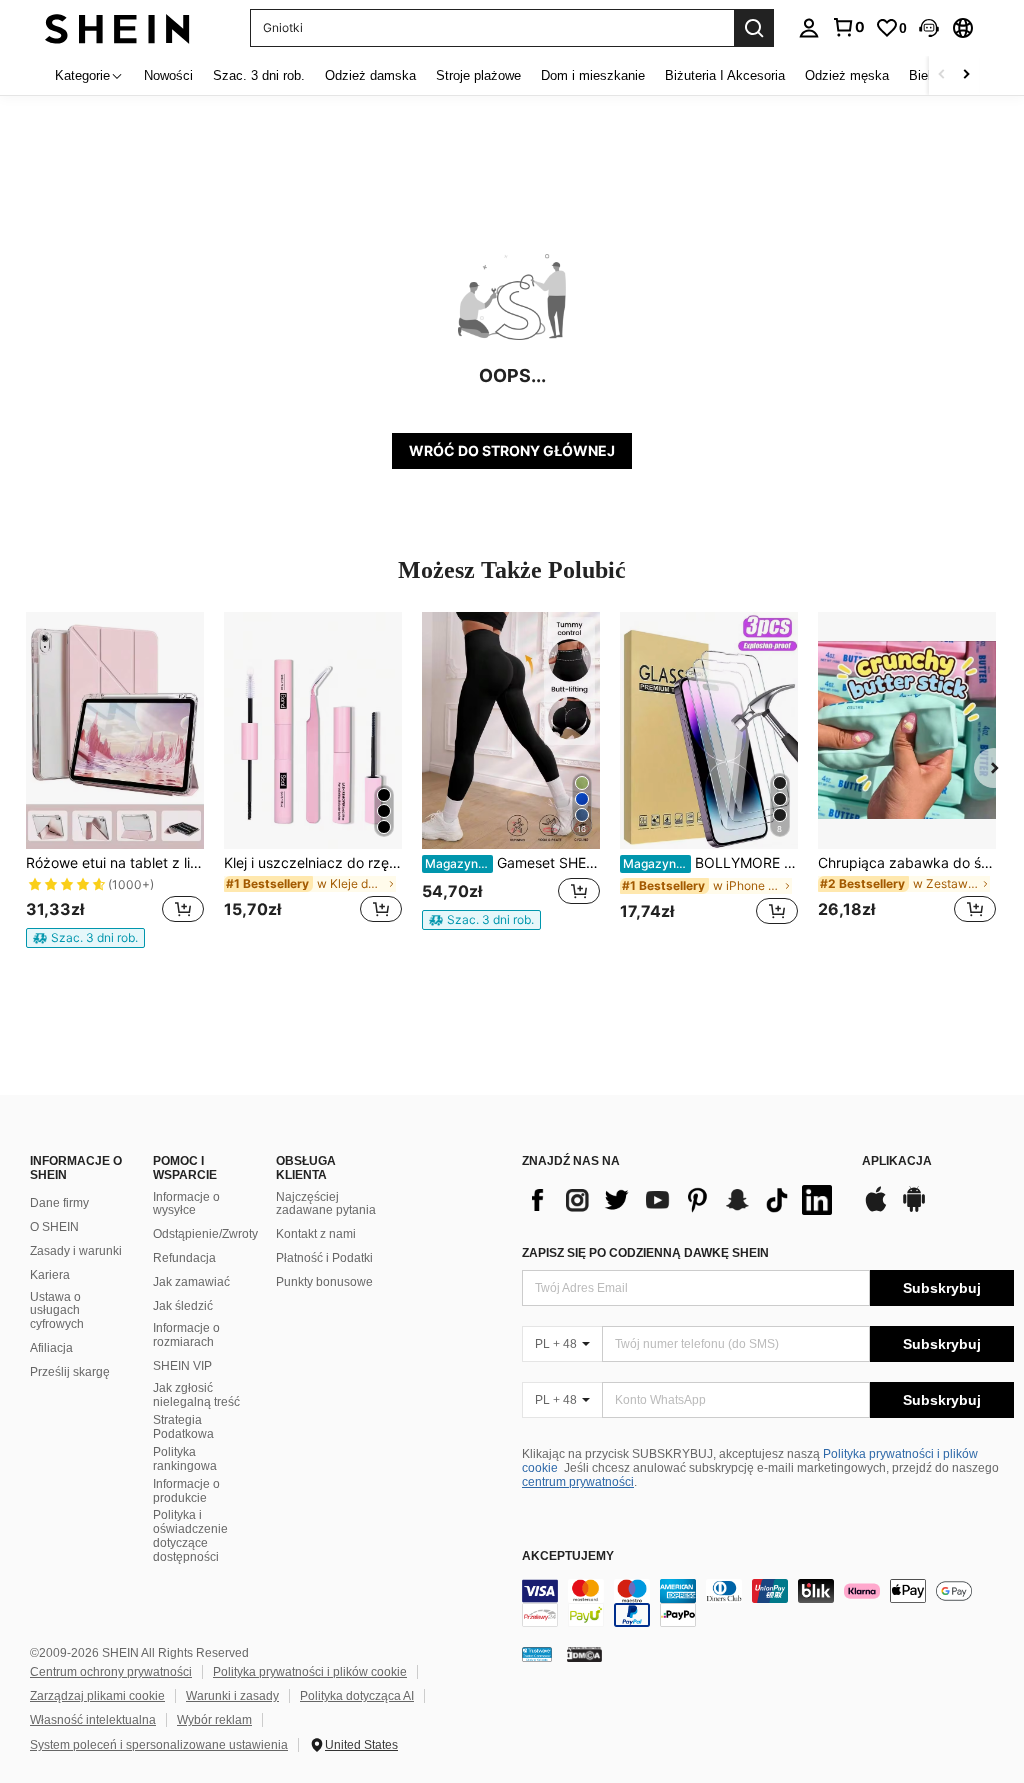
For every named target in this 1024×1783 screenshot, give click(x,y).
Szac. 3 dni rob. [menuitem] (259, 75)
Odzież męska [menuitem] (847, 75)
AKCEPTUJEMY (568, 1556)
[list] (682, 1200)
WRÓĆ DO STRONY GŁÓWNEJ (512, 450)
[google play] (914, 1209)
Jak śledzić (183, 1306)
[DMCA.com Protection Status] (584, 1653)
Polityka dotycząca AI (357, 1696)
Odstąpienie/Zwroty (205, 1234)
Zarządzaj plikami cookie (97, 1696)
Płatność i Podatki (324, 1258)
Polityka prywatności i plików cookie (310, 1672)
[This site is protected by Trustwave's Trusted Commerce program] (537, 1653)
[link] (848, 27)
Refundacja (184, 1258)
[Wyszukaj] (754, 28)
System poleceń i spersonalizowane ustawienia (159, 1745)
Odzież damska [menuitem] (370, 75)
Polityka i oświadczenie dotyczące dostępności (190, 1536)
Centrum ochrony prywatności (111, 1672)
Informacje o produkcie (186, 1491)
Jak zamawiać (191, 1282)
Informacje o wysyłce (186, 1204)
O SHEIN (54, 1227)
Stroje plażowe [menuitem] (478, 75)
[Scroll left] (942, 75)
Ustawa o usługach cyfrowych (57, 1311)
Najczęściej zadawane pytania (326, 1204)
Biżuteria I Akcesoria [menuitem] (725, 75)
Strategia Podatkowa (183, 1427)
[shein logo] (117, 27)
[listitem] (115, 780)
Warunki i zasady (232, 1696)
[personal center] (809, 28)
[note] (85, 938)
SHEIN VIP (182, 1366)
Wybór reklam (214, 1720)
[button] (929, 28)
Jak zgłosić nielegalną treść (196, 1395)
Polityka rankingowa (185, 1459)
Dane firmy (59, 1203)
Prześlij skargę (70, 1372)
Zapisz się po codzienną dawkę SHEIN (645, 1253)
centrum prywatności (578, 1482)
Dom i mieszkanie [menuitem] (593, 75)
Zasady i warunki (76, 1251)
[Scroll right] (966, 75)
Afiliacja (51, 1348)
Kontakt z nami (316, 1234)
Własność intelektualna (93, 1720)
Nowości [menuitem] (168, 75)
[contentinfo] (768, 1603)
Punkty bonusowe (324, 1282)
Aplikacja (897, 1161)
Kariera (50, 1275)
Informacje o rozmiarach (186, 1335)
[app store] (876, 1209)
